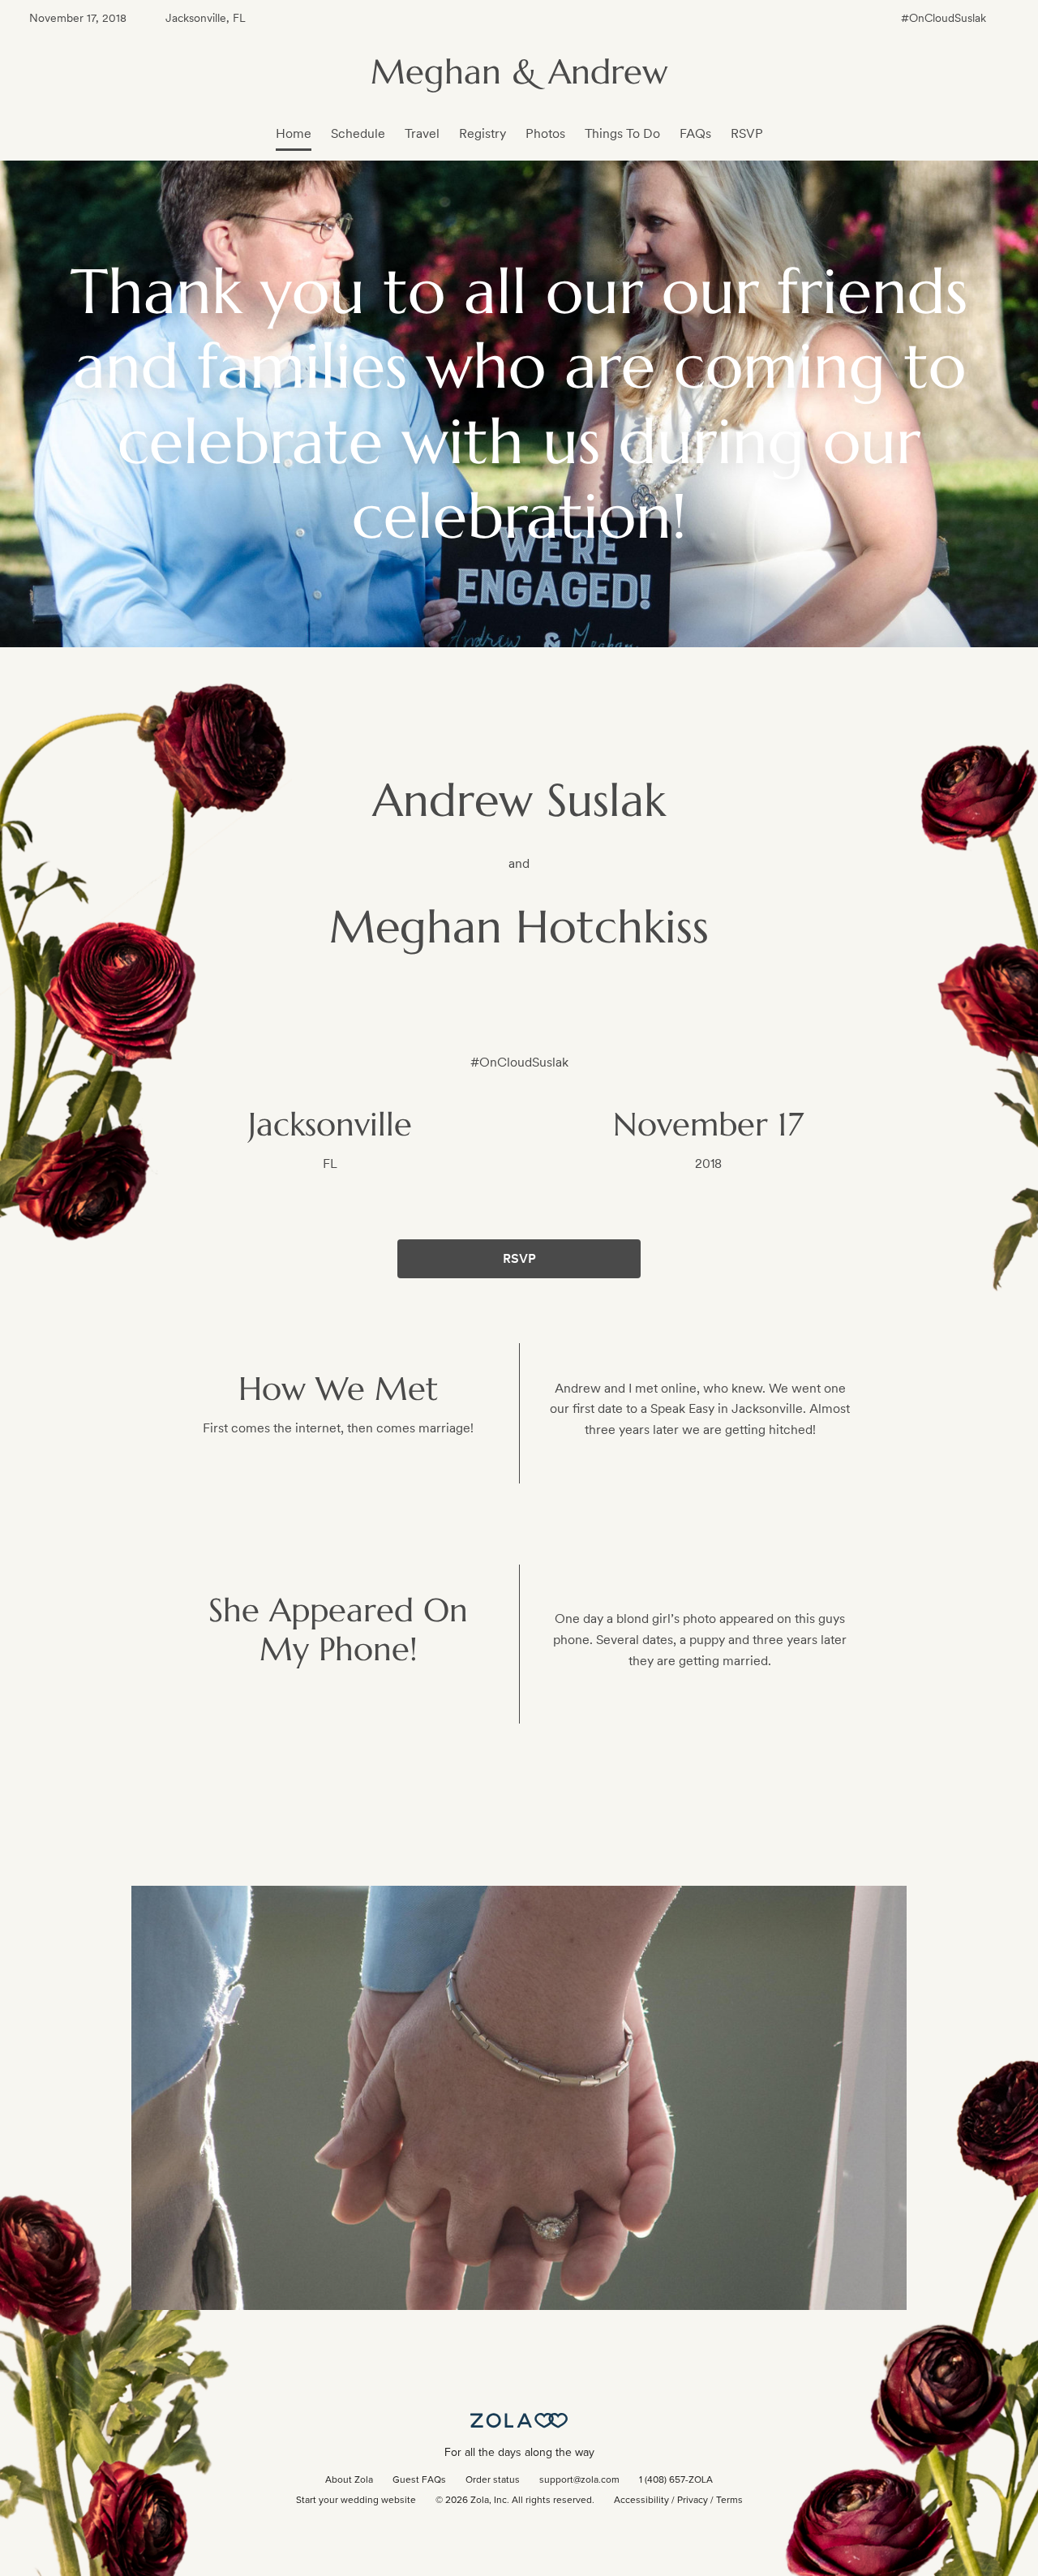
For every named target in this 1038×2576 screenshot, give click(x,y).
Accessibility (641, 2501)
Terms (729, 2501)
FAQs (695, 133)
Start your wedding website (356, 2501)
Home (294, 133)
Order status (493, 2480)
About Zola (349, 2480)
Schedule (358, 133)
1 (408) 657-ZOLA (676, 2480)
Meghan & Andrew (519, 72)
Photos (545, 133)
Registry (483, 133)
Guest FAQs (419, 2480)
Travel (422, 133)
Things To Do (622, 133)
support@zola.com (579, 2480)
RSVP (747, 133)
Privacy (693, 2501)
